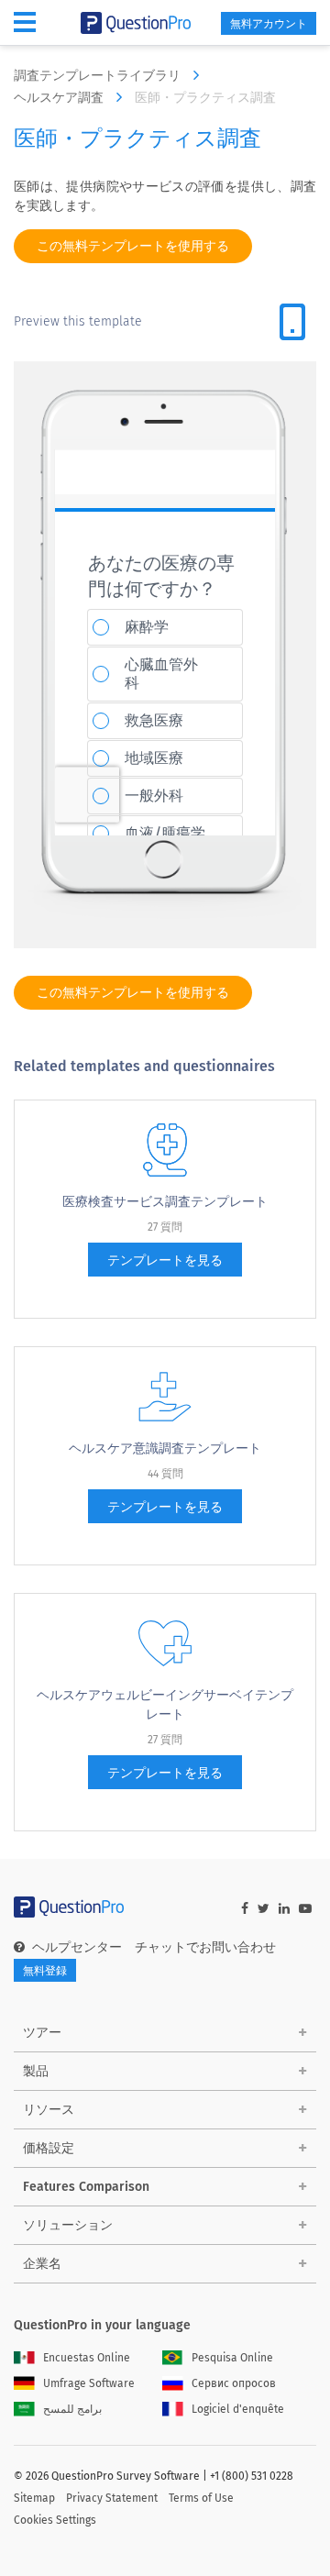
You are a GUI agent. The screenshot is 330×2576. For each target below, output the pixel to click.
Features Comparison (86, 2187)
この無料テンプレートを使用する (133, 246)
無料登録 (45, 1971)
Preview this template (78, 321)
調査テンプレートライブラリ (99, 76)
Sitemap (34, 2498)
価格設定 (49, 2148)
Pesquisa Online (232, 2358)
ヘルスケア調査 (60, 98)
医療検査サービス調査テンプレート (165, 1202)
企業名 (42, 2264)
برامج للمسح (72, 2409)
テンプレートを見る (165, 1260)
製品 (36, 2071)
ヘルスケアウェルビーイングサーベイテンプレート (165, 1705)
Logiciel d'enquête (238, 2409)
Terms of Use (201, 2498)
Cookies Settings (55, 2520)
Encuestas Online (87, 2358)
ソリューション (68, 2225)
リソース (49, 2110)
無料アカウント (269, 24)
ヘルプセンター (77, 1947)
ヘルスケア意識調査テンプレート (165, 1448)
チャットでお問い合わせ (205, 1947)
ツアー (42, 2033)
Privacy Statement (112, 2498)
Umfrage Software (89, 2383)
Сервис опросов (234, 2383)
